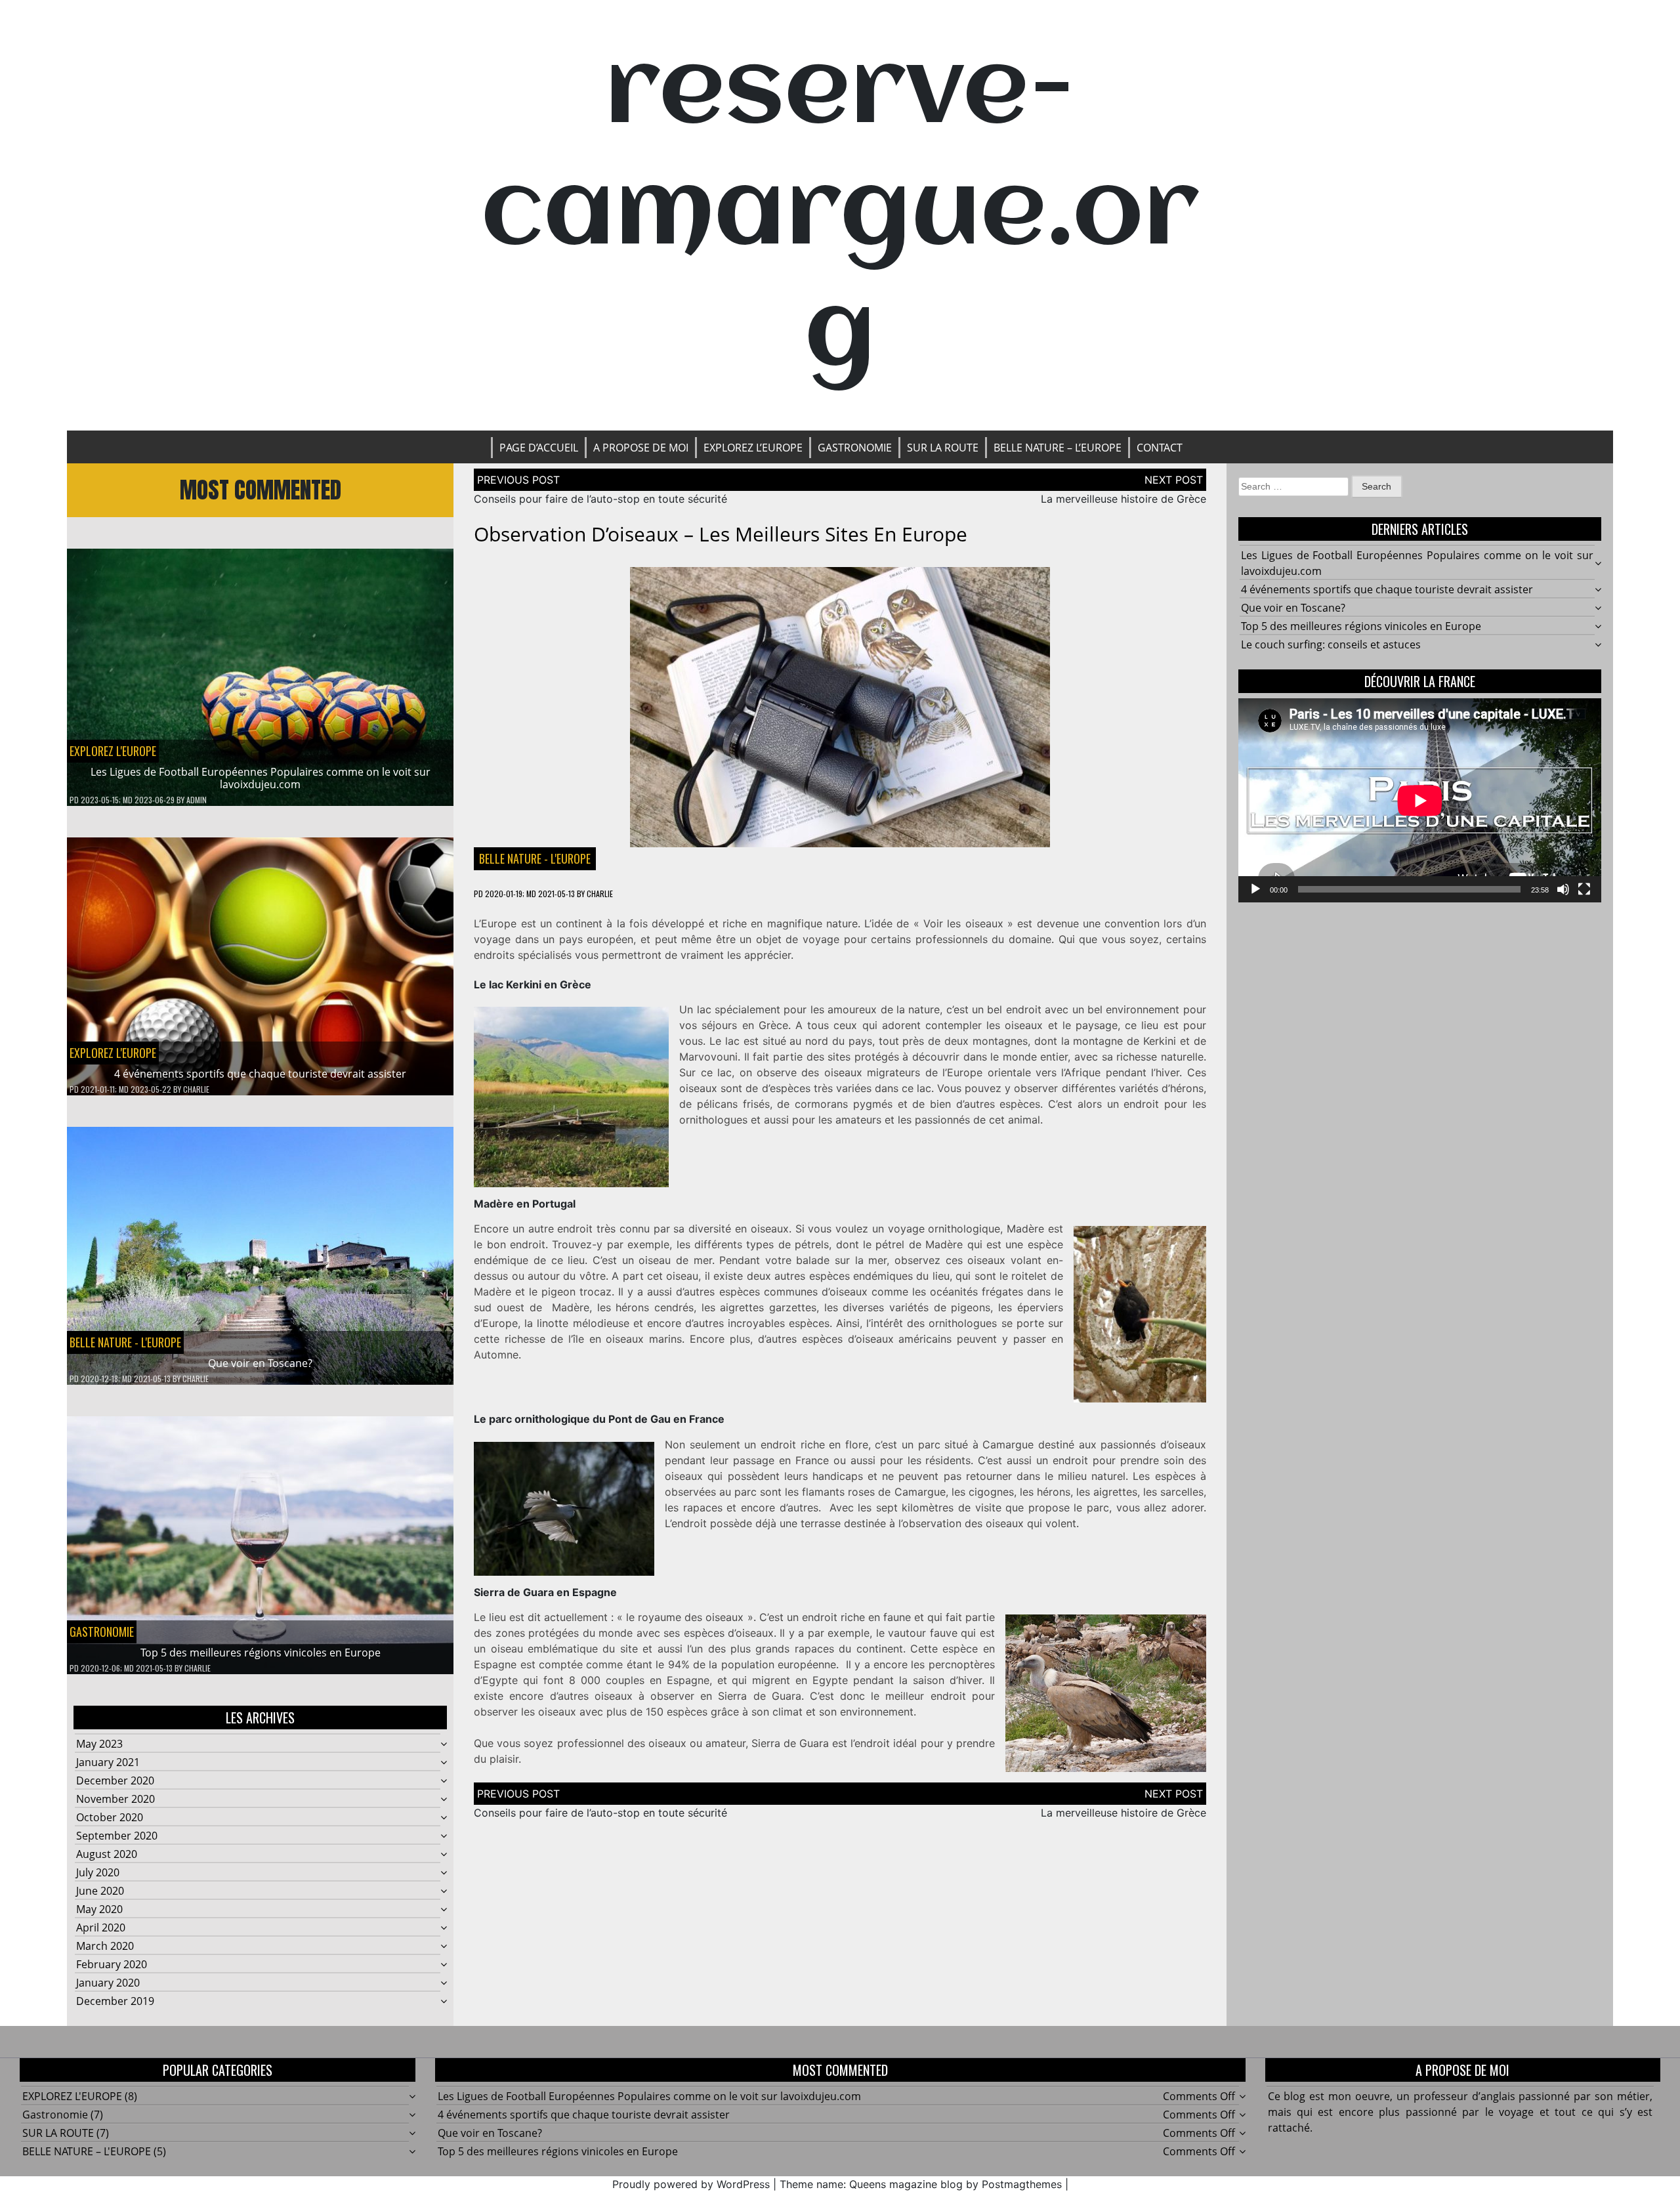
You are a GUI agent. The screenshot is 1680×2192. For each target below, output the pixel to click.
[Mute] (1563, 889)
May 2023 (99, 1744)
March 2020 (105, 1946)
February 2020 (112, 1964)
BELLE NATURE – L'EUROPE (87, 2151)
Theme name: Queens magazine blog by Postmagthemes (921, 2184)
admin (197, 800)
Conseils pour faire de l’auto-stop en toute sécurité (600, 499)
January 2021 (108, 1762)
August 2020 (107, 1854)
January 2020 (108, 1983)
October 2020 (110, 1817)
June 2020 (100, 1891)
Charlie (196, 1089)
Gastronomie (855, 448)
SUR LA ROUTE (943, 448)
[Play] (1255, 889)
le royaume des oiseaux (685, 1617)
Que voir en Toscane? (260, 1363)
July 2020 (98, 1872)
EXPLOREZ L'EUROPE (113, 751)
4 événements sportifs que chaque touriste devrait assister (260, 1074)
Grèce (773, 1025)
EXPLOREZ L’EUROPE (753, 448)
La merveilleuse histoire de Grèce (1123, 499)
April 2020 (101, 1928)
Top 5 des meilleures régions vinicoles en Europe (261, 1653)
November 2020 (115, 1799)
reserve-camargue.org (840, 215)
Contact (1160, 448)
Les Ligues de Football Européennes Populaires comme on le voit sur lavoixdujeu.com (261, 778)
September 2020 (117, 1836)
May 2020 (99, 1909)
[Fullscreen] (1584, 889)
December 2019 (115, 2001)
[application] (1420, 800)
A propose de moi (641, 448)
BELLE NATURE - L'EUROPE (125, 1342)
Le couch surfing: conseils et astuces (1331, 644)
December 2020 (115, 1781)
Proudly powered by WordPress (691, 2184)
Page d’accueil (539, 448)
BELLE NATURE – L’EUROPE (1058, 448)
